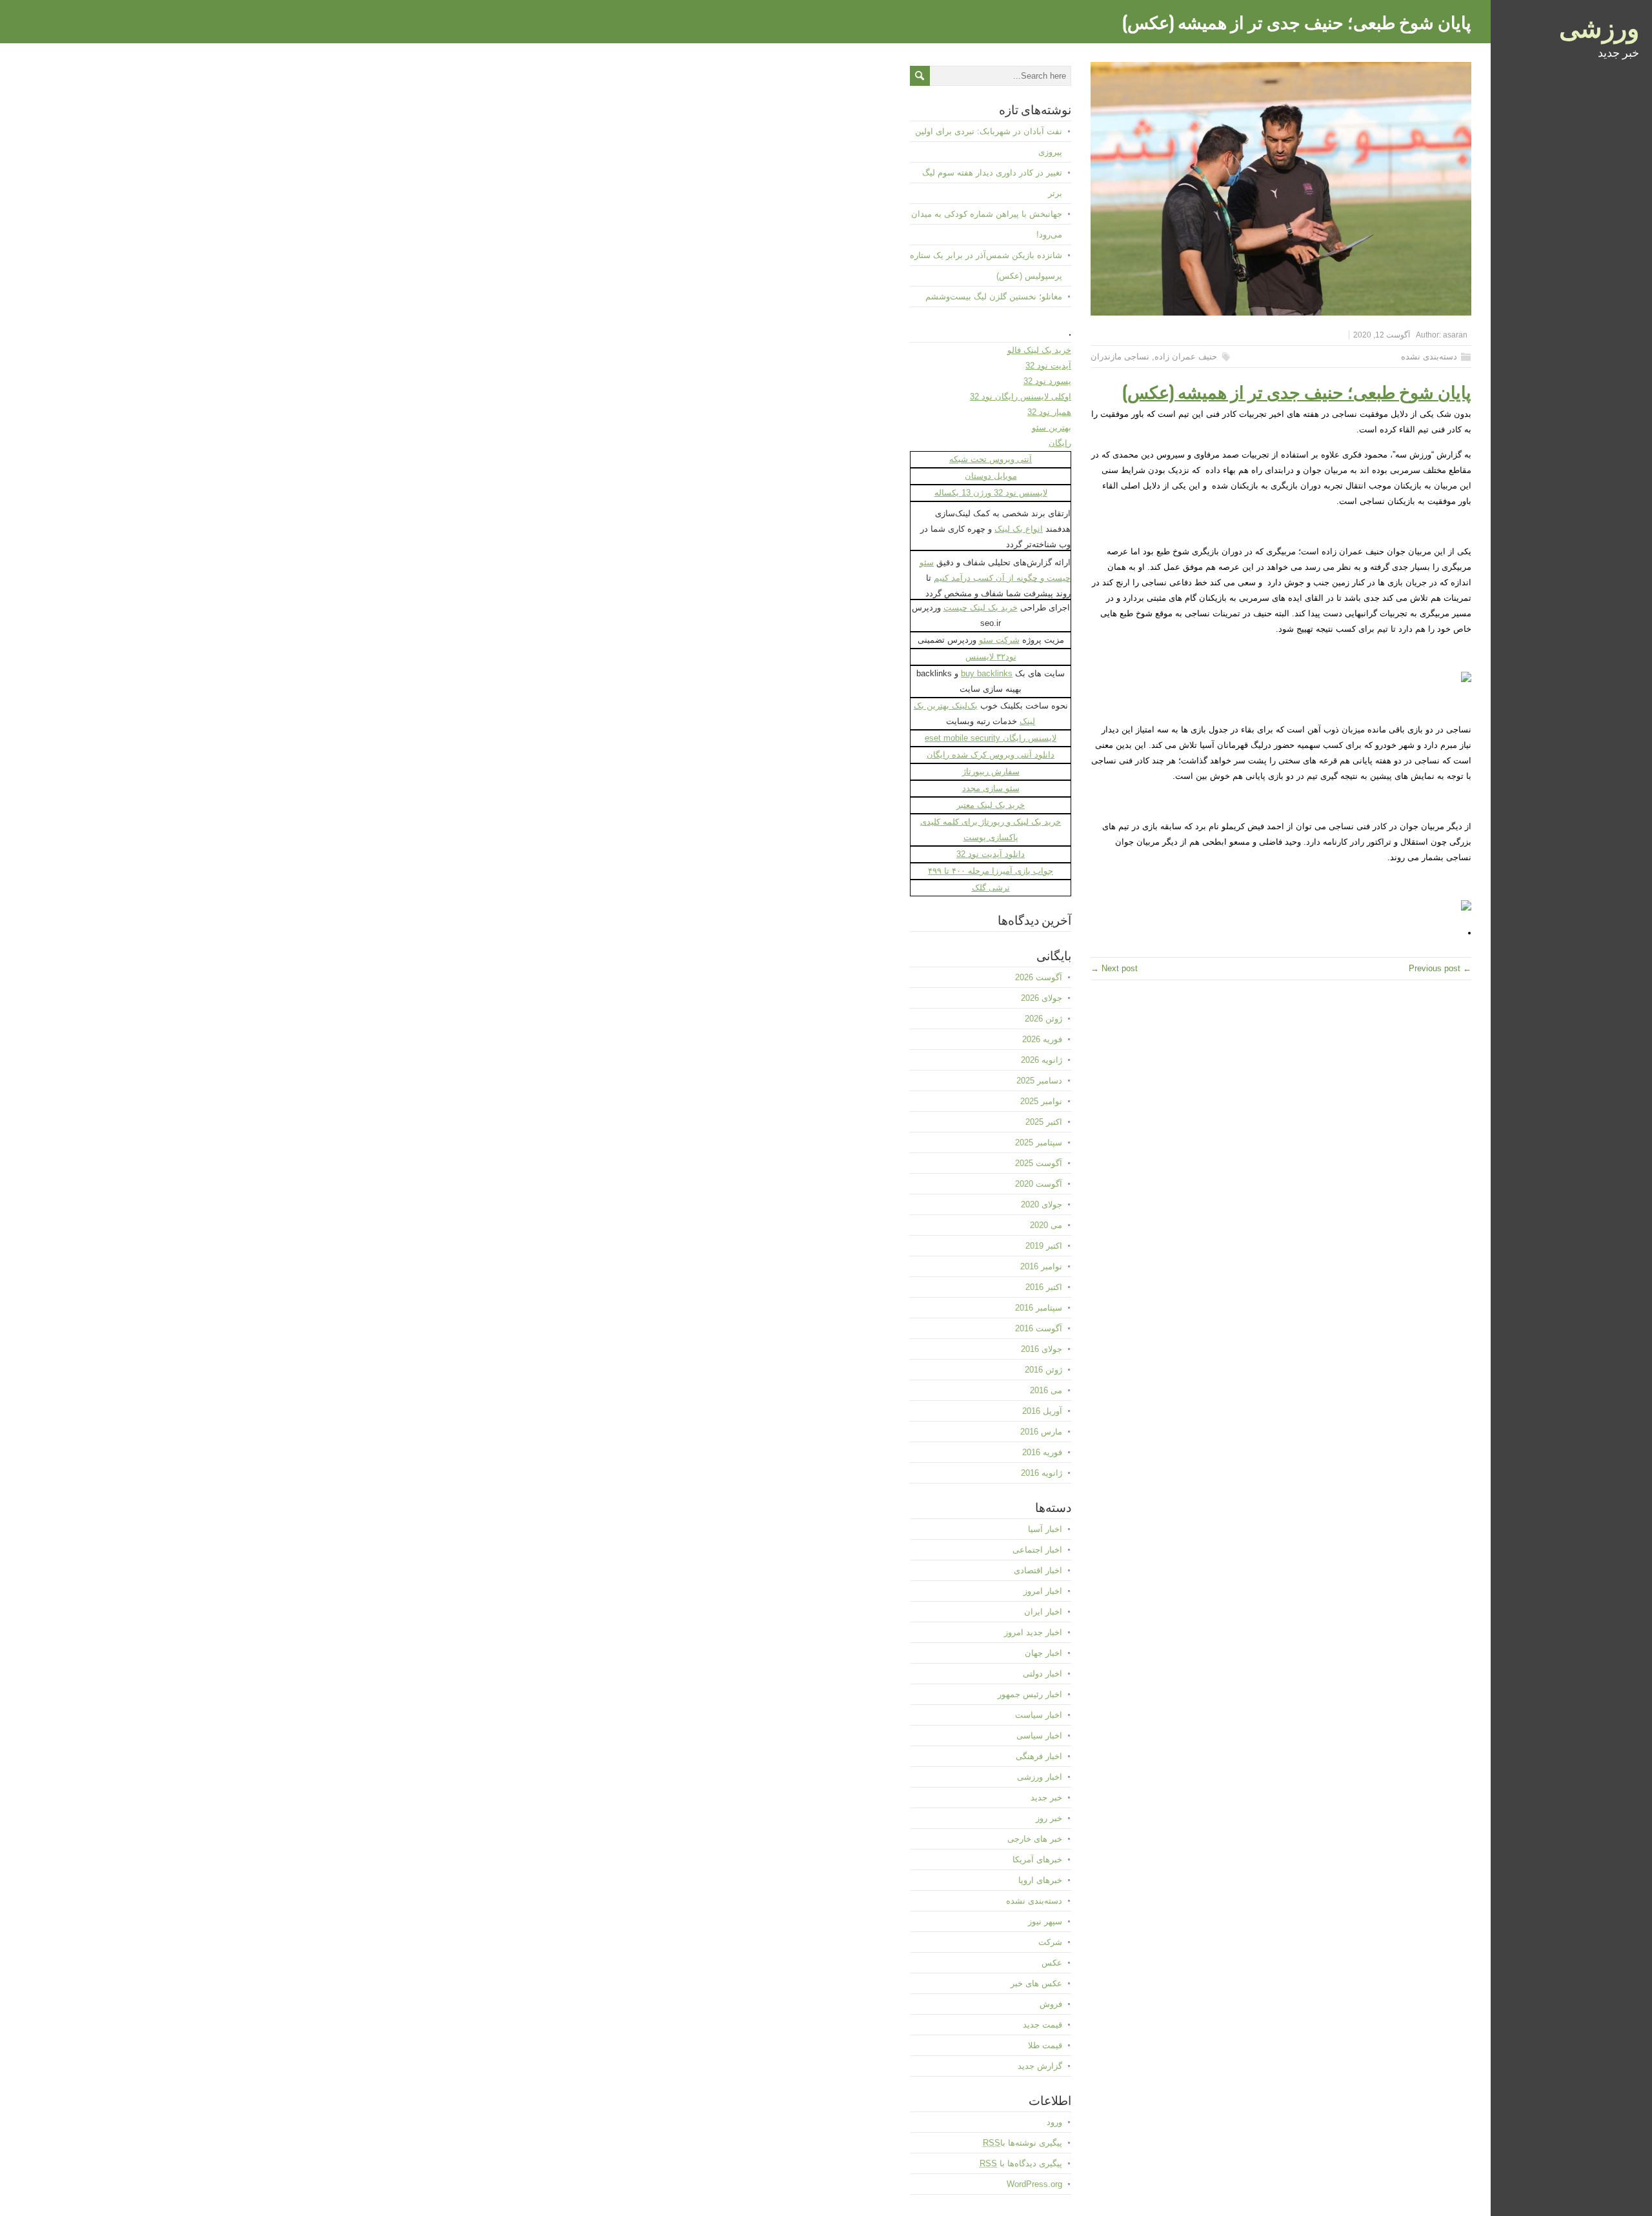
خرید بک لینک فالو (1039, 350)
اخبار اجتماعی (1037, 1550)
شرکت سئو (999, 640)
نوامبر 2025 (1041, 1101)
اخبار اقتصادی (1038, 1570)
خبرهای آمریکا (1037, 1859)
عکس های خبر (1036, 1983)
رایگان (1060, 443)
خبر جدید (1046, 1798)
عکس (1052, 1963)
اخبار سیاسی (1039, 1736)
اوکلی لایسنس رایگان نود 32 (1021, 397)
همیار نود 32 (1049, 412)
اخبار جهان (1043, 1653)
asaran (1455, 335)
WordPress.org (1034, 2184)
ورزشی (1599, 26)
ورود (1054, 2122)
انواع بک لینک (1019, 529)
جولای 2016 (1042, 1349)
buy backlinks (987, 673)
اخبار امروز (1043, 1591)
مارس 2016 (1041, 1432)
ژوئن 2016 (1043, 1370)
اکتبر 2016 (1044, 1287)
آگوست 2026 (1039, 977)
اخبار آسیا (1045, 1529)
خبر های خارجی (1035, 1839)
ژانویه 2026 (1042, 1060)
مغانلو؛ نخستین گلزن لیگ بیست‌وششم (994, 297)
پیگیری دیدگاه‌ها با (1021, 2163)
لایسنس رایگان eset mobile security (991, 738)
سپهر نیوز (1045, 1921)
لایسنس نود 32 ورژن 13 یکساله (991, 493)
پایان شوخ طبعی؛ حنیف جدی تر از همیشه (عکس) (1297, 391)
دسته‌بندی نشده (1429, 357)
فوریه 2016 (1042, 1452)
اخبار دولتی (1043, 1674)
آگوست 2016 (1039, 1328)
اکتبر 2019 (1044, 1246)
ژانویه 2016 (1042, 1473)
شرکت (1050, 1942)
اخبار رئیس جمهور (1030, 1694)
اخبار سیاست (1039, 1715)
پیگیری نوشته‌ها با (1022, 2143)
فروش (1051, 2004)
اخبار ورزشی (1040, 1777)
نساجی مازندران (1120, 357)
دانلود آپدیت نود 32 (991, 854)
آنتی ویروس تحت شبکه (991, 459)
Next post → (1114, 968)
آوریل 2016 (1042, 1411)
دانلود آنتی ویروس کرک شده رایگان (991, 755)
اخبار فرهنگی (1039, 1756)
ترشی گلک (991, 888)
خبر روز (1049, 1818)
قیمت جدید (1043, 2025)
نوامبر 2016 (1041, 1266)
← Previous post (1440, 968)
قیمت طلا (1045, 2045)
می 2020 (1046, 1225)
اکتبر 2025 (1044, 1122)
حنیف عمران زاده (1186, 357)
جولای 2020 (1042, 1204)
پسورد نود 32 (1047, 381)
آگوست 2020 (1039, 1184)
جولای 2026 (1042, 998)
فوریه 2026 (1042, 1039)
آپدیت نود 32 (1048, 366)
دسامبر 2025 (1039, 1081)
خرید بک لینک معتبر (991, 805)
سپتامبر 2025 (1039, 1143)
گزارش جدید (1040, 2066)
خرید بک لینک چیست (981, 608)
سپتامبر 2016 (1039, 1308)
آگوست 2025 (1039, 1163)
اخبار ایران (1043, 1612)
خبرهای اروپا (1040, 1880)
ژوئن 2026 (1043, 1019)
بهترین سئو (1052, 428)
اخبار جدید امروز (1033, 1632)
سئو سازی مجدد (991, 788)
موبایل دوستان (991, 476)
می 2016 (1046, 1390)
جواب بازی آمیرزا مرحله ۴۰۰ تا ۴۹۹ (991, 871)
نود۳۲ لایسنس (991, 657)
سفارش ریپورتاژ (991, 771)
